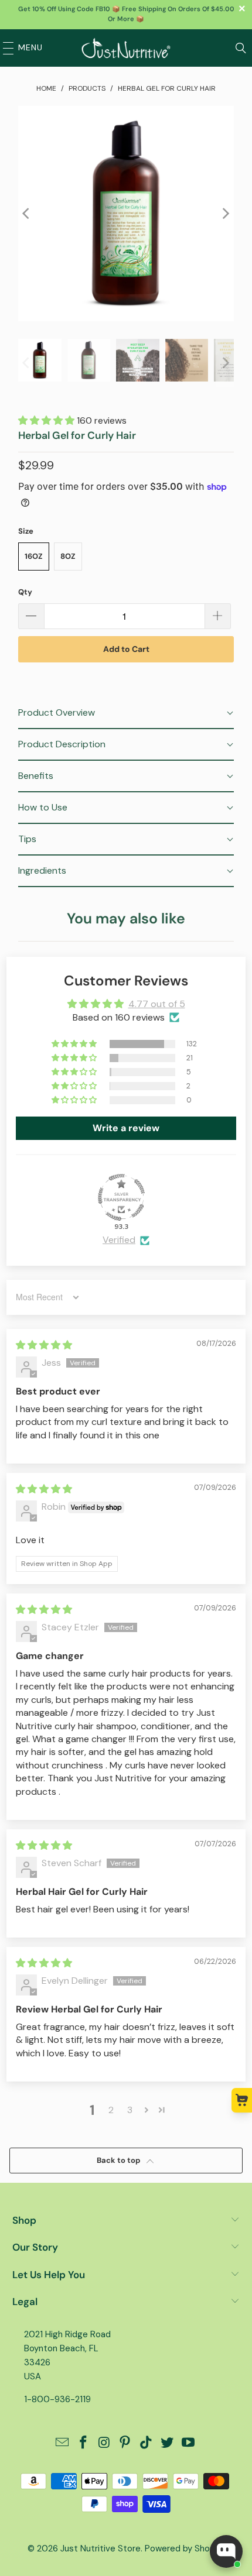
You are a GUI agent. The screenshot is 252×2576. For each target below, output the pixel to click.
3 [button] (130, 2110)
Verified (119, 1240)
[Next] (225, 214)
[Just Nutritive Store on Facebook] (84, 2443)
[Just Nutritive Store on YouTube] (188, 2443)
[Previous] (27, 214)
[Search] (241, 48)
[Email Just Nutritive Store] (63, 2443)
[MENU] (5, 48)
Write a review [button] (126, 1128)
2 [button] (111, 2110)
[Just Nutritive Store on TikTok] (147, 2443)
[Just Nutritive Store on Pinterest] (125, 2443)
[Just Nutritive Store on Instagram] (104, 2443)
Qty (25, 592)
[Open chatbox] (226, 2551)
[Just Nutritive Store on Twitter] (168, 2443)
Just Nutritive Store (101, 2548)
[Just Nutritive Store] (126, 48)
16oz (34, 556)
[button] (47, 420)
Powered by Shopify (185, 2548)
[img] (44, 1345)
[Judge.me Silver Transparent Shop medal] (121, 1197)
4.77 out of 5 (157, 1004)
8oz (68, 556)
